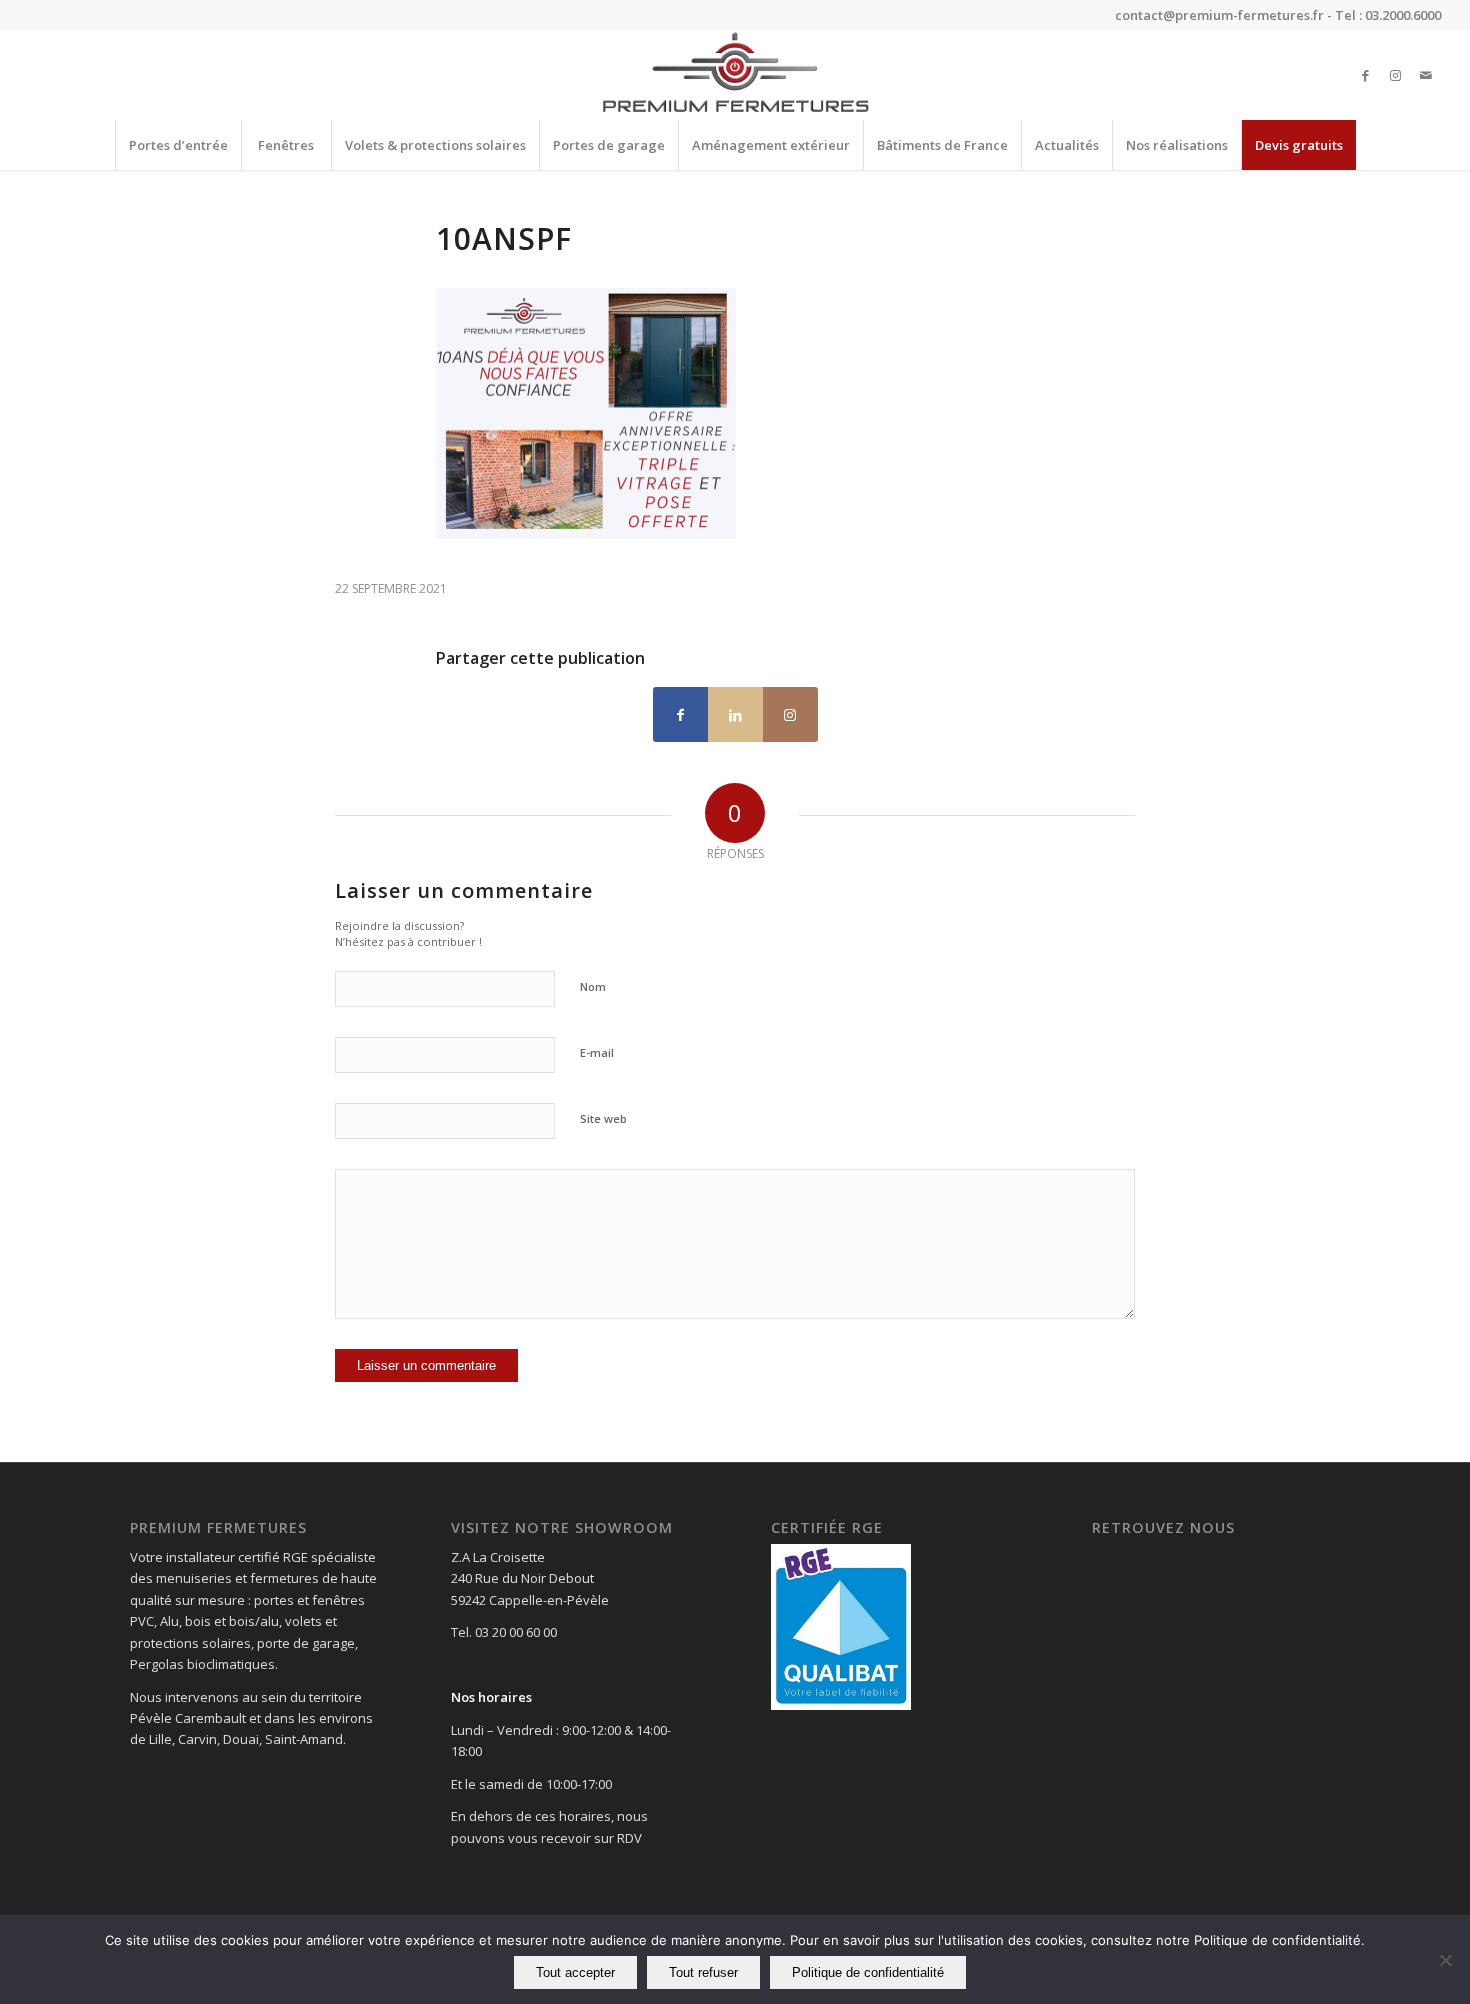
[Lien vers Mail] (1426, 75)
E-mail (597, 1052)
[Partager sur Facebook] (680, 714)
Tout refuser (703, 1972)
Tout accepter (575, 1972)
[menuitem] (178, 145)
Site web (603, 1118)
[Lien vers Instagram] (1396, 75)
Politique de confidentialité (868, 1972)
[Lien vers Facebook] (1366, 75)
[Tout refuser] (1445, 1960)
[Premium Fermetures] (734, 75)
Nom (593, 986)
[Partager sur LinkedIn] (735, 714)
